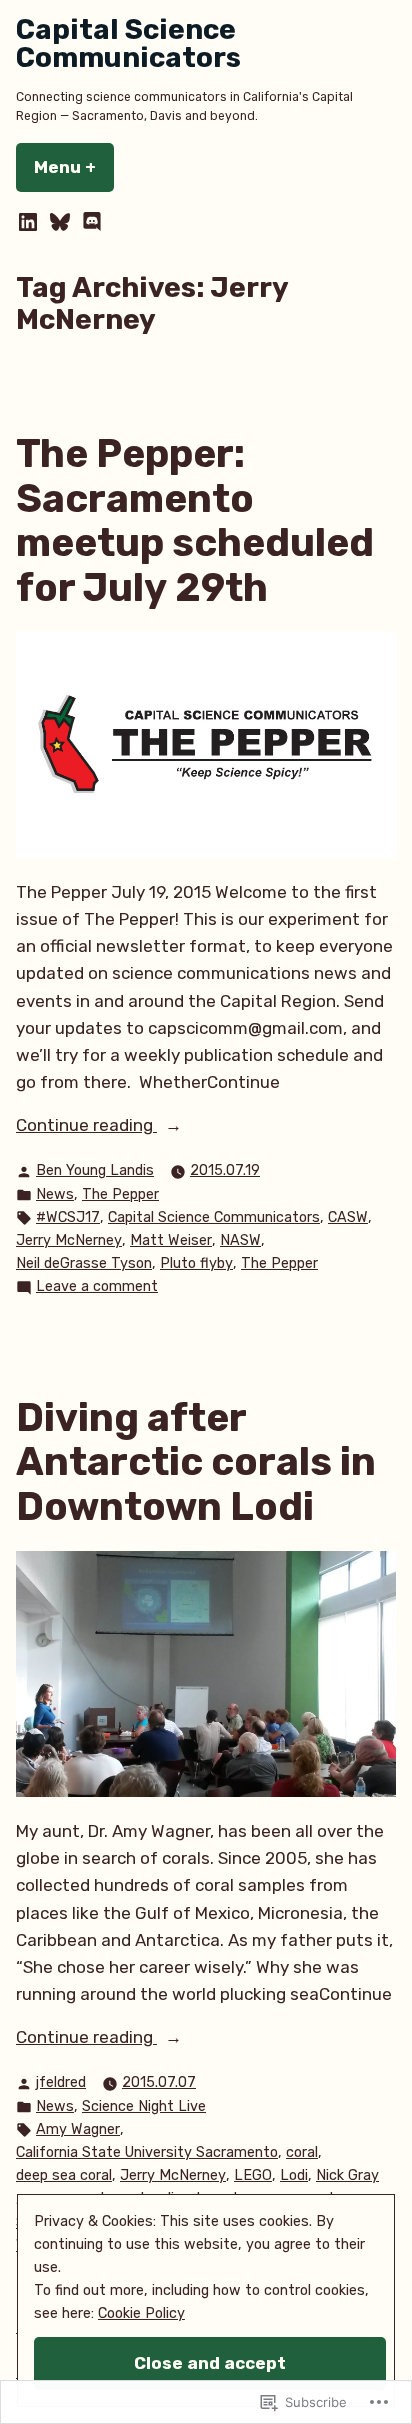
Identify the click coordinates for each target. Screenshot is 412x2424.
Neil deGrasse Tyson (84, 1263)
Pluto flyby (196, 1263)
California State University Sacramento (147, 2152)
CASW (348, 1217)
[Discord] (90, 222)
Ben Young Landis (95, 1170)
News (55, 1194)
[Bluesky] (60, 222)
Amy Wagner (78, 2129)
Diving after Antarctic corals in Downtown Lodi (196, 1462)
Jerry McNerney (69, 1240)
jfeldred (61, 2082)
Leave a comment (97, 1288)
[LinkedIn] (30, 222)
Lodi (294, 2175)
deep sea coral (64, 2175)
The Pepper (120, 1194)
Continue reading (86, 1126)
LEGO (253, 2175)
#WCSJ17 (68, 1217)
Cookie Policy (141, 2313)
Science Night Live (144, 2106)
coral (302, 2152)
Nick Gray (347, 2175)
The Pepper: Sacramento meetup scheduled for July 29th (195, 521)
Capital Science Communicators (128, 43)
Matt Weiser (171, 1240)
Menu (74, 167)
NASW (240, 1240)
